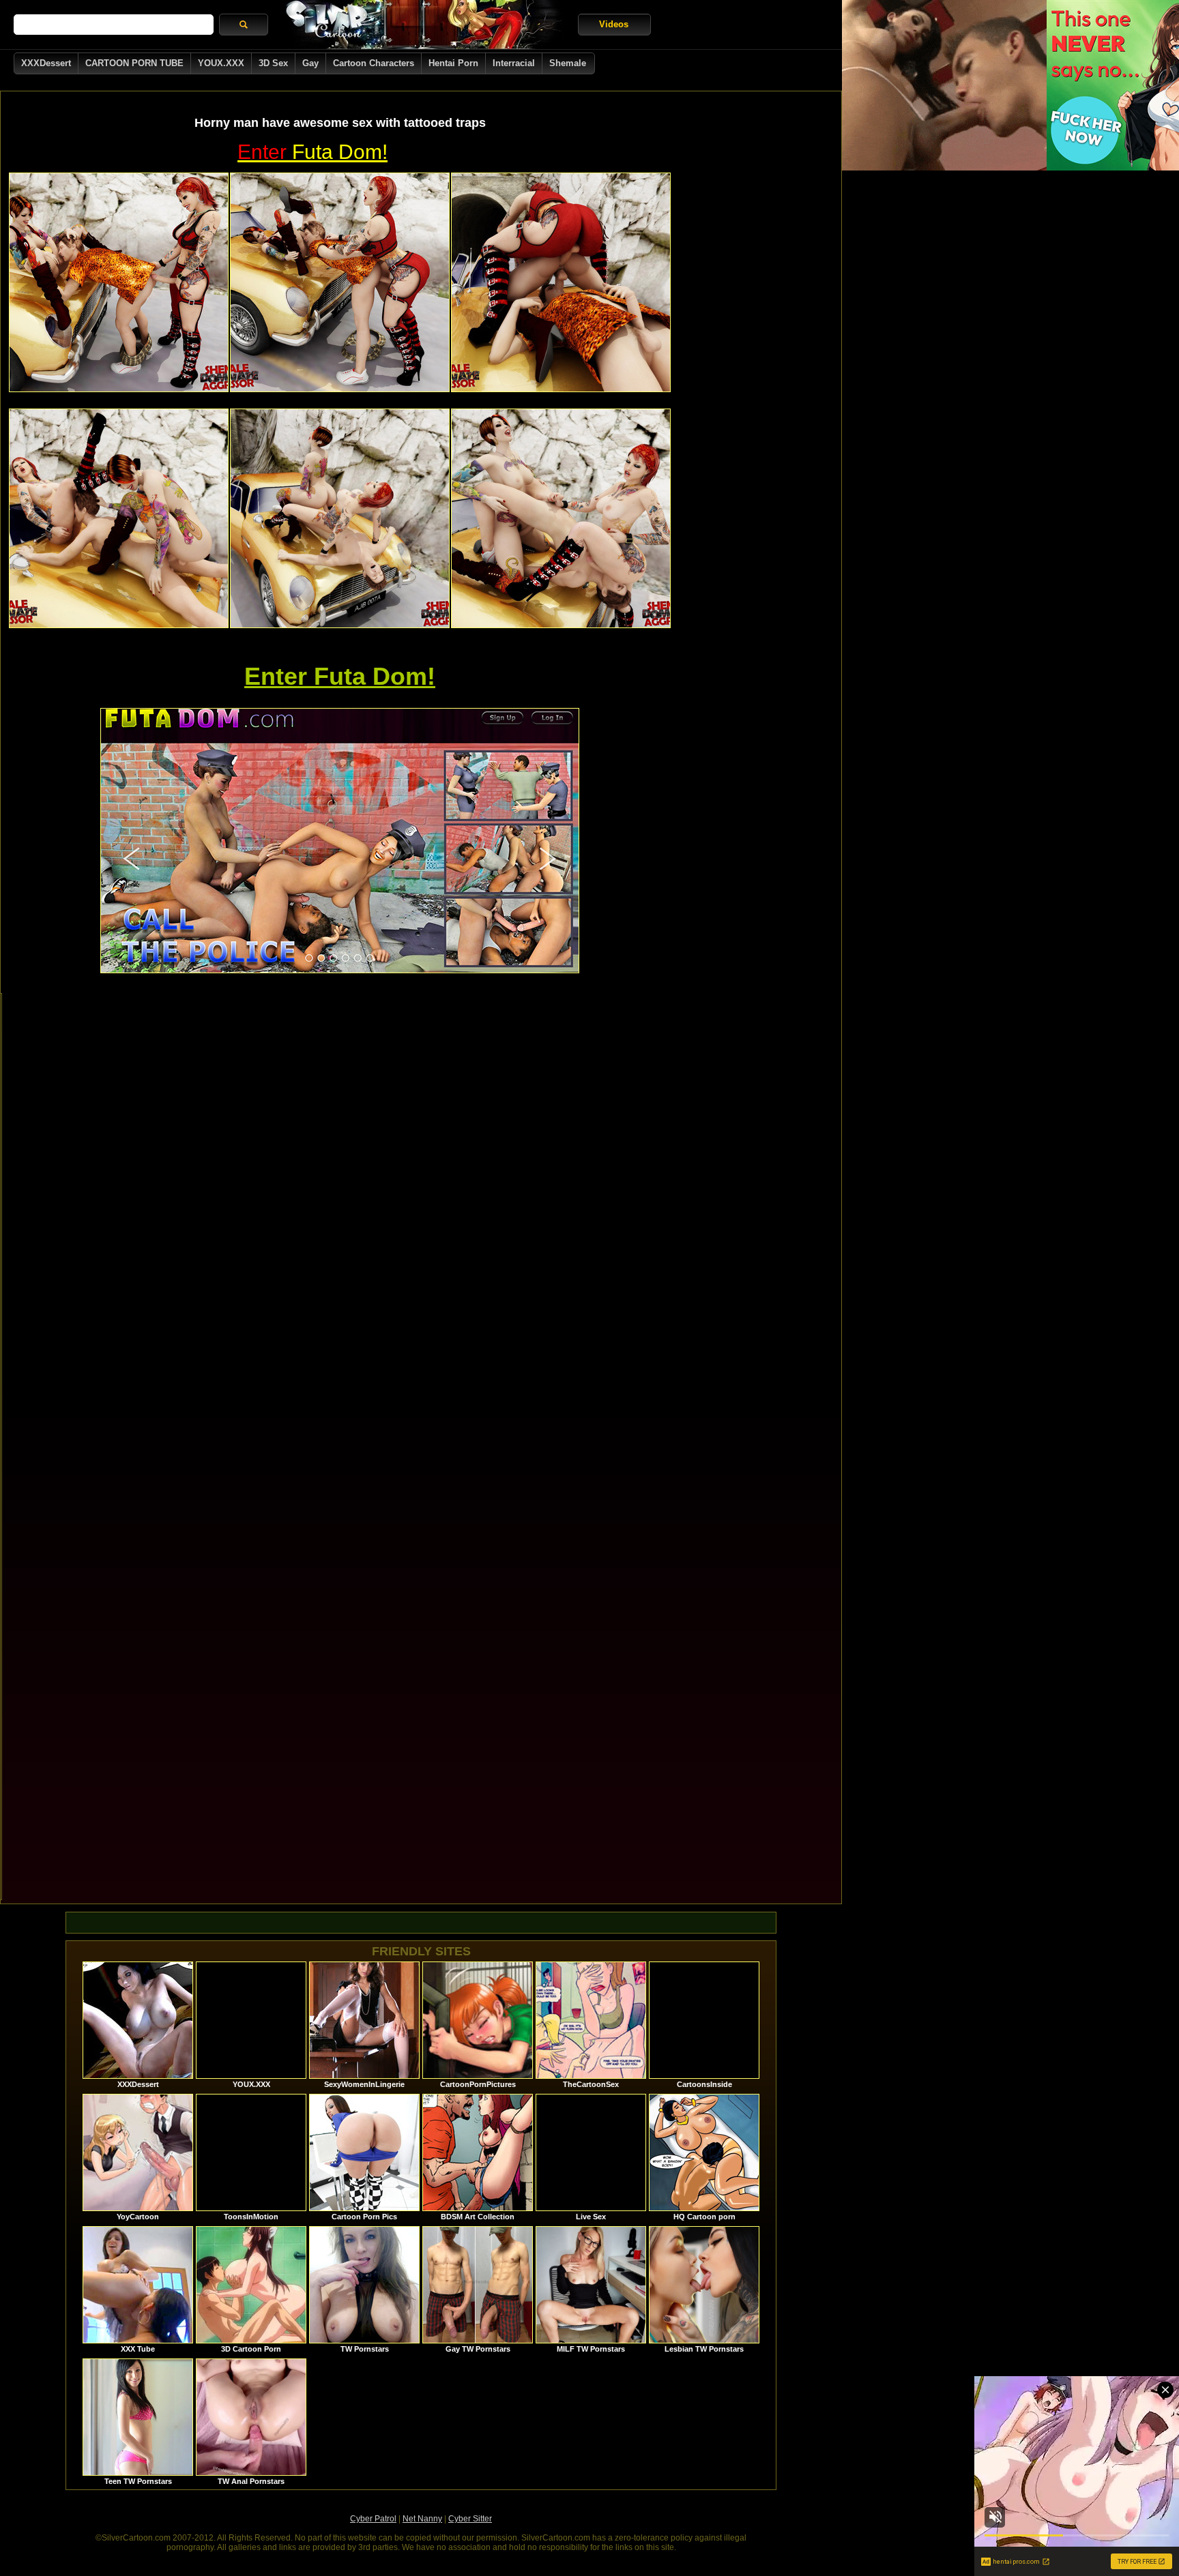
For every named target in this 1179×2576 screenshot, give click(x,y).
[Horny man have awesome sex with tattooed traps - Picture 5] (340, 518)
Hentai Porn (453, 63)
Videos (614, 24)
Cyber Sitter (470, 2519)
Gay (310, 63)
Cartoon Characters (374, 63)
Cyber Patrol (373, 2519)
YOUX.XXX (221, 63)
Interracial (514, 63)
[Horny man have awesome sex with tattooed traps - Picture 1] (119, 282)
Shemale (568, 63)
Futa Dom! (312, 152)
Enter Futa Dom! (340, 676)
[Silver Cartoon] (423, 25)
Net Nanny (422, 2519)
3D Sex (273, 63)
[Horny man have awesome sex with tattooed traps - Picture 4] (119, 518)
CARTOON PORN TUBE (134, 63)
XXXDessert (46, 63)
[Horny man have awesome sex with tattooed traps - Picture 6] (561, 518)
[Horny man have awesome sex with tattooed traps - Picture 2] (340, 282)
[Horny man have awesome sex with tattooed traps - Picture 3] (561, 282)
